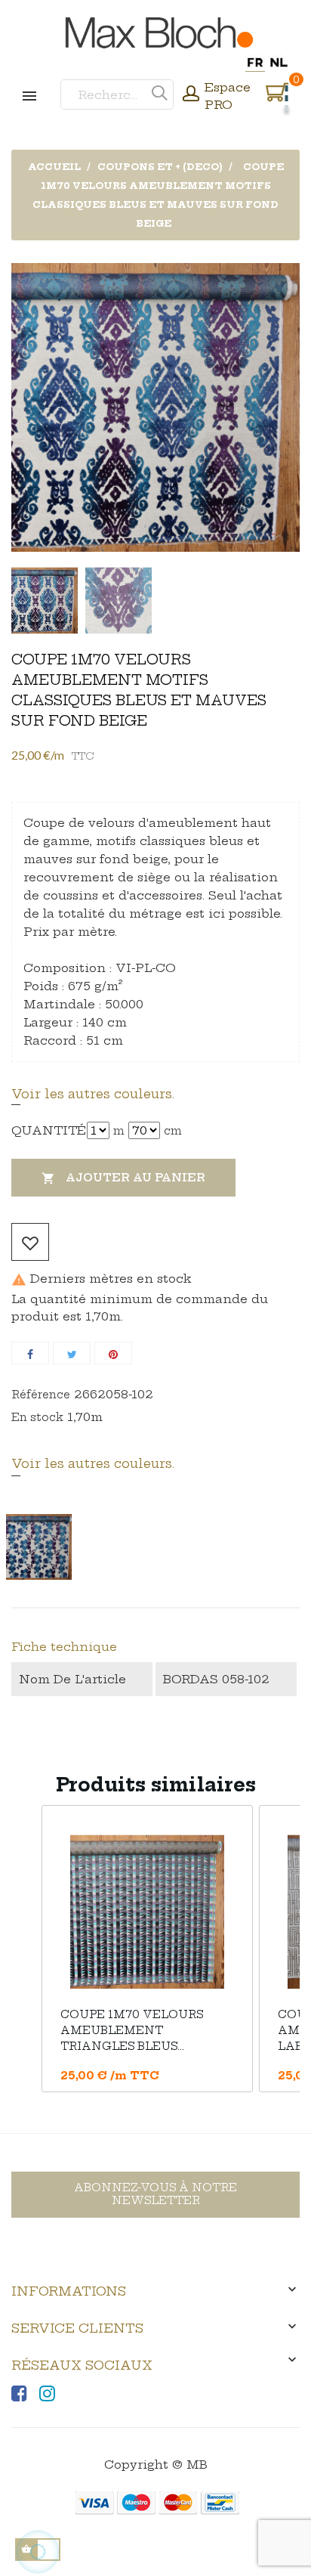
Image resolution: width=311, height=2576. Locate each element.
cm (173, 1131)
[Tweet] (72, 1353)
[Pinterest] (113, 1353)
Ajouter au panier (123, 1178)
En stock (37, 1417)
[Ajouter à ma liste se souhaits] (30, 1242)
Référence (41, 1395)
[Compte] (191, 95)
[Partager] (30, 1353)
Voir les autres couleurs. (93, 1094)
